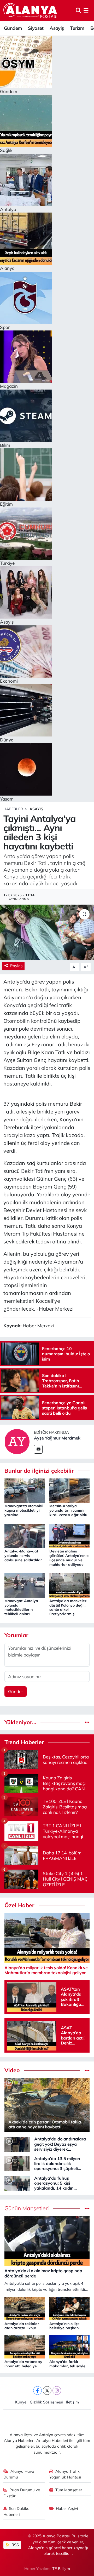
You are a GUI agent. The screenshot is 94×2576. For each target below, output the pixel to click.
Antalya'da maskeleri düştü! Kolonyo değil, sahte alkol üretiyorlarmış (68, 1607)
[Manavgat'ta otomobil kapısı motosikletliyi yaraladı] (25, 1490)
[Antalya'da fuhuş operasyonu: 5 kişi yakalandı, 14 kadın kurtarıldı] (17, 2183)
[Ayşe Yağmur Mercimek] (17, 1441)
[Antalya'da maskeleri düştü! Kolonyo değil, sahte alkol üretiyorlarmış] (70, 1585)
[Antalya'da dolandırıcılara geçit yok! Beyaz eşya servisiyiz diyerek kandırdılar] (17, 2143)
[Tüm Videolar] (87, 2070)
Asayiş (57, 28)
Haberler (13, 809)
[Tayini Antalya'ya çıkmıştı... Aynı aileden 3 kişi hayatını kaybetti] (47, 932)
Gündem (13, 28)
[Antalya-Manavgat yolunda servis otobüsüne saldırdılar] (25, 1535)
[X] (47, 2391)
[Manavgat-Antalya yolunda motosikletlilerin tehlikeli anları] (25, 1585)
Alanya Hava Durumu (19, 2474)
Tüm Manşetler (69, 2490)
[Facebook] (37, 2391)
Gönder (16, 1691)
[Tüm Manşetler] (87, 2208)
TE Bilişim (61, 2569)
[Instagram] (57, 2391)
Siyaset (36, 28)
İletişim (72, 2402)
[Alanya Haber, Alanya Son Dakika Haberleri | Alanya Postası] (31, 10)
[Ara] (78, 11)
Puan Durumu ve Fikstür (22, 2493)
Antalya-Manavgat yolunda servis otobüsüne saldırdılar (23, 1556)
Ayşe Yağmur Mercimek (57, 1438)
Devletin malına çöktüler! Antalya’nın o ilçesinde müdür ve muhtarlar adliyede (69, 1558)
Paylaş (16, 966)
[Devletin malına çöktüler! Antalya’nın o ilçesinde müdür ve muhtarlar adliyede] (70, 1535)
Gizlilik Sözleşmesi (46, 2402)
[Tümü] (87, 1722)
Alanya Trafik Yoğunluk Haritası (65, 2474)
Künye (21, 2402)
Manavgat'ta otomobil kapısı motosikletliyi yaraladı (24, 1510)
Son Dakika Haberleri (17, 2511)
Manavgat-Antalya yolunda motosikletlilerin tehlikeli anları (21, 1607)
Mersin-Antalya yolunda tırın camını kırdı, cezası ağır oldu (68, 1510)
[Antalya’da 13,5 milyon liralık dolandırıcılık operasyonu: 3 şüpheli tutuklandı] (17, 2163)
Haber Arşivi (67, 2508)
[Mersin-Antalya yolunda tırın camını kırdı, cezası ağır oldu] (70, 1490)
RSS (15, 2545)
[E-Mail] (38, 1449)
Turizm (77, 28)
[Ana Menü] (86, 11)
